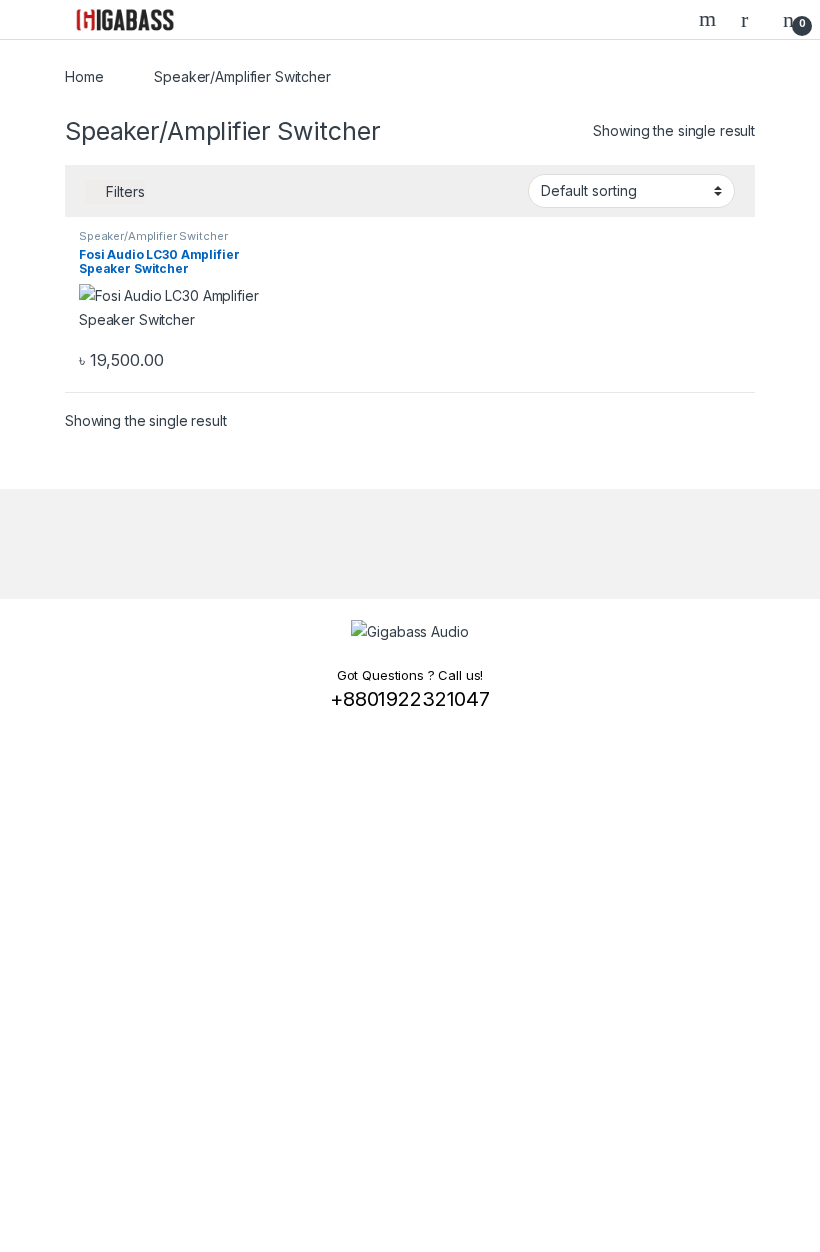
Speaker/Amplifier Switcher (153, 236)
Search (710, 19)
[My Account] (752, 19)
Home (84, 76)
